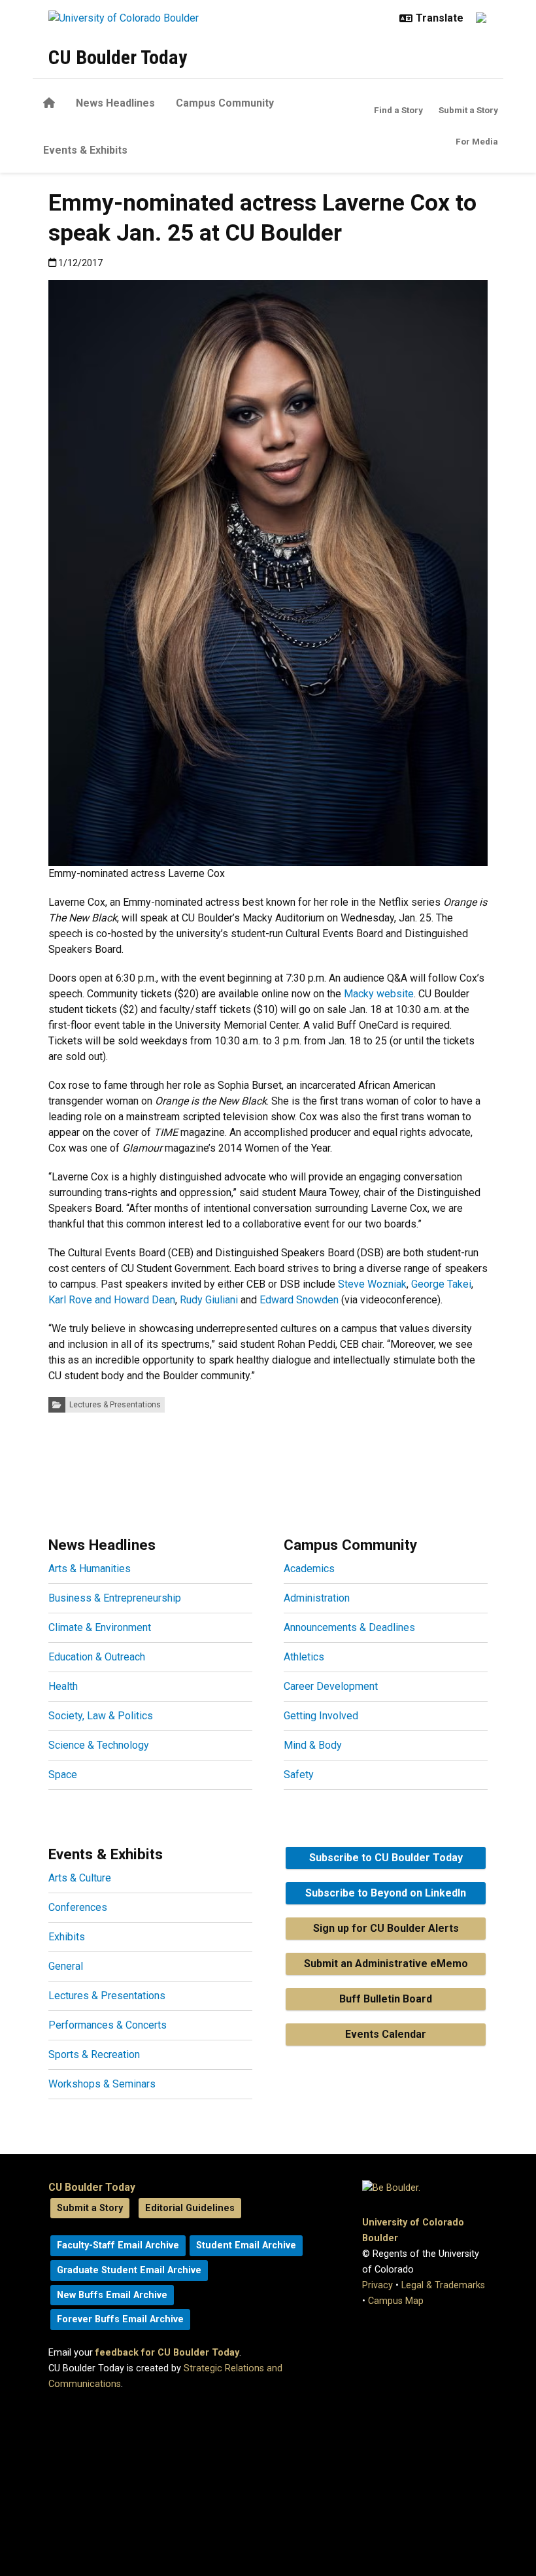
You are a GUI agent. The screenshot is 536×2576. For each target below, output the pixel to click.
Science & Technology (99, 1745)
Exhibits (67, 1937)
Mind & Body (313, 1745)
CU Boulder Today (118, 57)
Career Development (331, 1686)
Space (63, 1775)
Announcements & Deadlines (349, 1627)
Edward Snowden (299, 1300)
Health (63, 1686)
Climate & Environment (100, 1627)
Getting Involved (321, 1716)
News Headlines (115, 103)
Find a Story (398, 110)
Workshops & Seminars (102, 2084)
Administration (317, 1598)
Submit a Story (468, 110)
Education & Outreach (97, 1657)
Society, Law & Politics (101, 1716)
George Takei (441, 1284)
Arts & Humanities (90, 1569)
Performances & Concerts (108, 2025)
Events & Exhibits (85, 150)
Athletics (304, 1657)
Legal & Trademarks (443, 2285)
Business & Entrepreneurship (115, 1598)
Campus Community (225, 103)
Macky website (379, 994)
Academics (309, 1569)
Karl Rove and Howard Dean (112, 1300)
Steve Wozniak (372, 1284)
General (66, 1966)
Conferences (78, 1907)
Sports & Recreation (94, 2054)
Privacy (377, 2285)
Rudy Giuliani (209, 1300)
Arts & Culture (80, 1878)
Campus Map (396, 2301)
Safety (299, 1775)
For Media (477, 141)
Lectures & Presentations (115, 1405)
